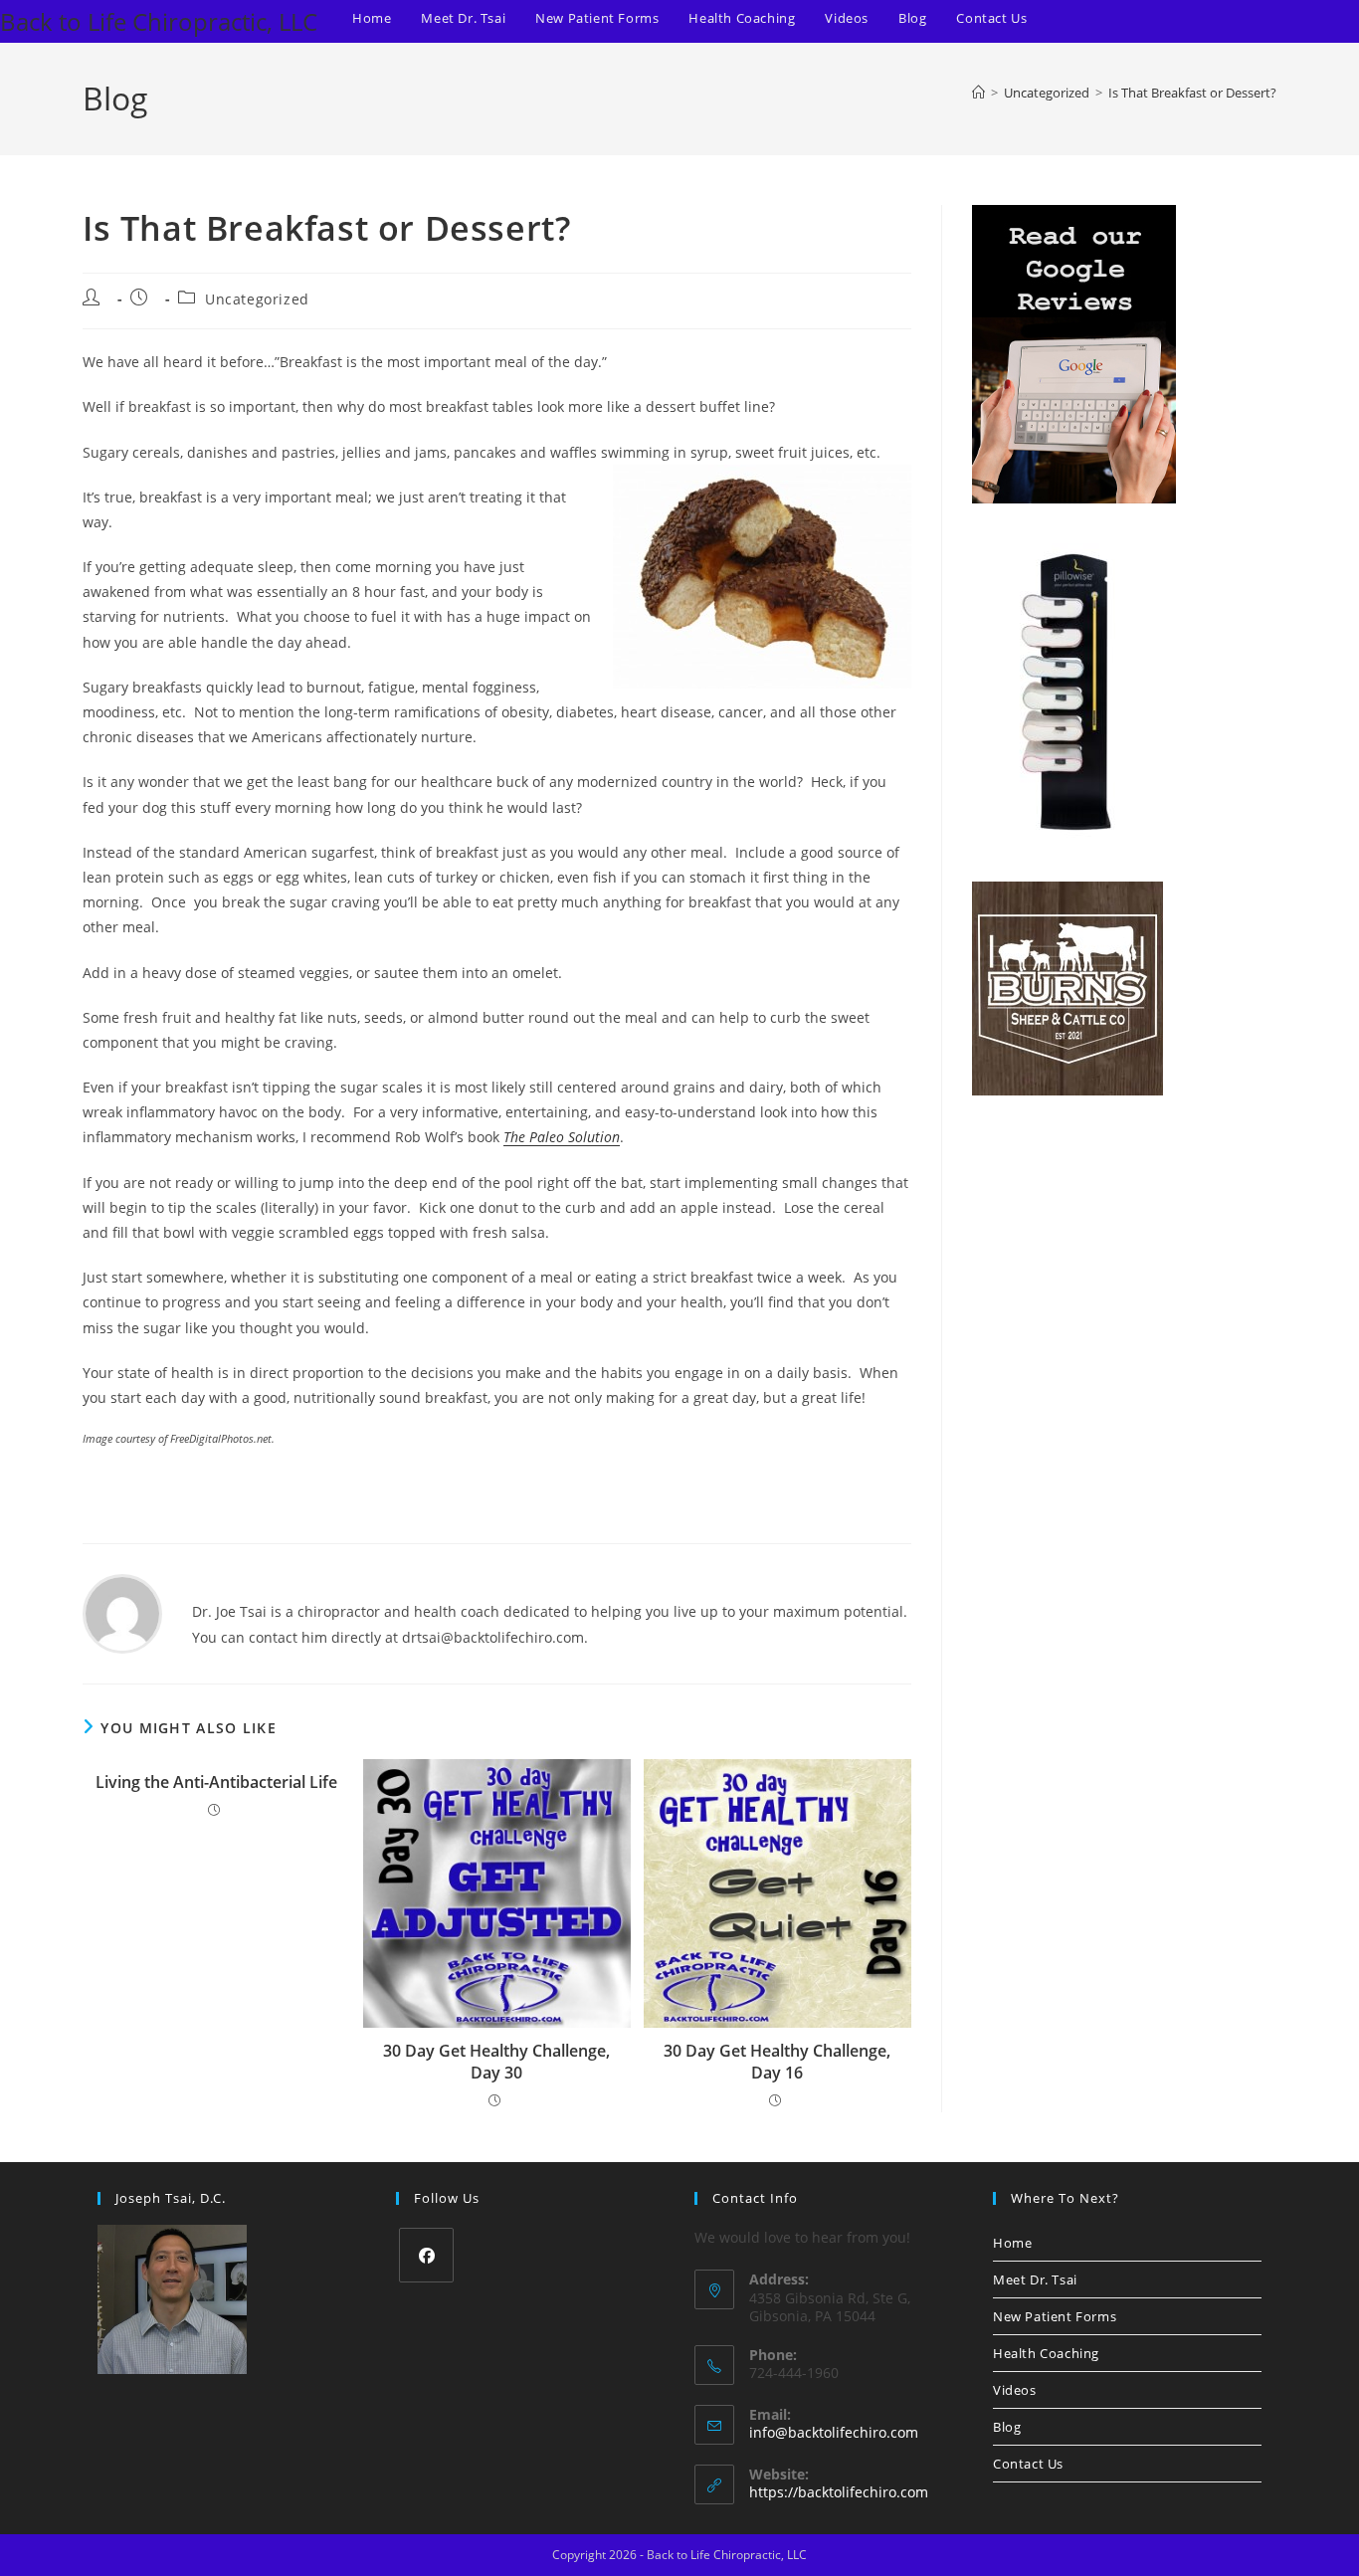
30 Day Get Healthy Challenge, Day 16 (777, 2062)
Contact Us (1028, 2464)
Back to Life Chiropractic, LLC (159, 21)
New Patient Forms (1055, 2316)
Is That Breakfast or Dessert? (1192, 93)
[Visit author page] (122, 1612)
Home (1012, 2243)
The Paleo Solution (562, 1137)
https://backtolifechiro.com (839, 2492)
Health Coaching (1046, 2353)
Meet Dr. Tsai (1035, 2279)
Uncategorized (257, 299)
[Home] (978, 93)
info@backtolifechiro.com (834, 2432)
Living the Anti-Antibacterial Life (216, 1782)
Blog (1007, 2427)
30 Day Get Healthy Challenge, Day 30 (496, 2062)
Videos (1015, 2390)
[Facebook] (426, 2255)
